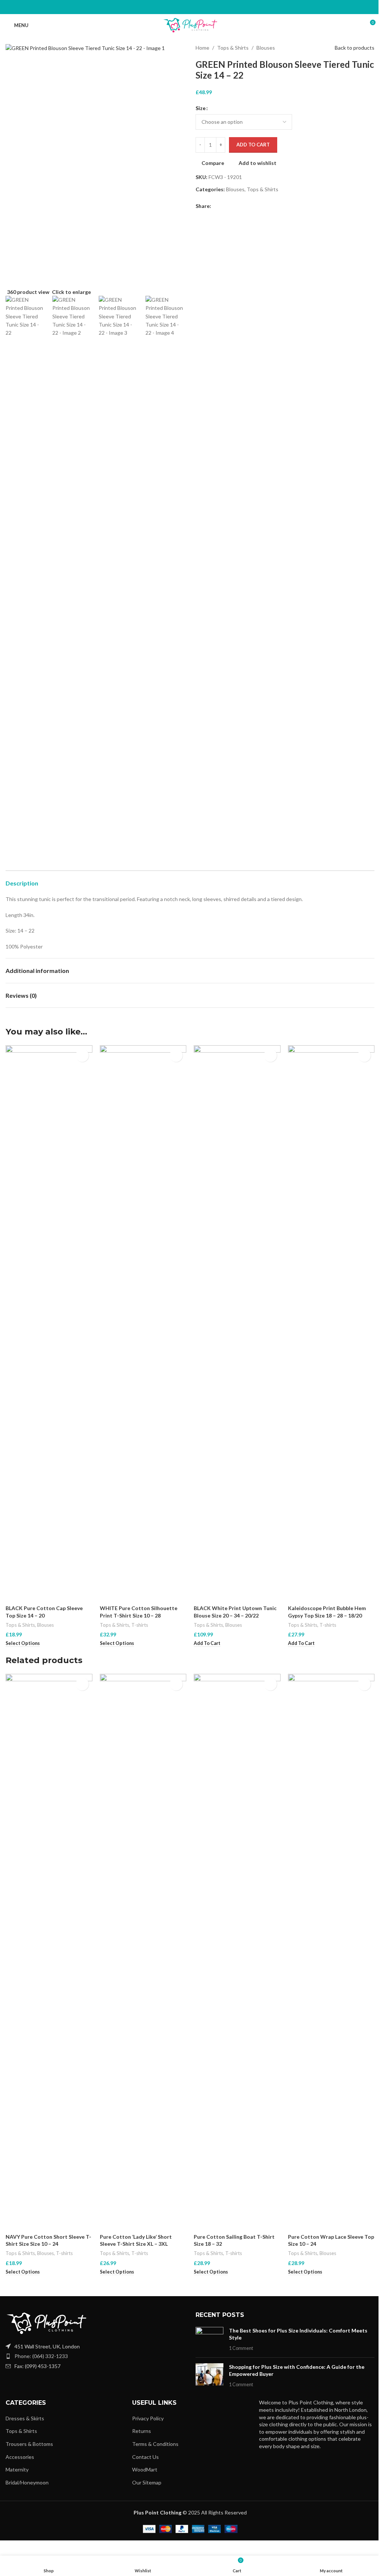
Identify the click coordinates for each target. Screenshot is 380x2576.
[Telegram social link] (208, 7)
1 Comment (241, 2348)
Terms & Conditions (155, 2444)
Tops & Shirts (233, 48)
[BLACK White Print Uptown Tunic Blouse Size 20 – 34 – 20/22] (237, 1323)
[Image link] (46, 2323)
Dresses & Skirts (25, 2418)
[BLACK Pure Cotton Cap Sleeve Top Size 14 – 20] (49, 1323)
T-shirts (140, 1625)
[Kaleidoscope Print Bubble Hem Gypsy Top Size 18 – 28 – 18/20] (331, 1323)
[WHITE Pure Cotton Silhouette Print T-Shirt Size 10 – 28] (143, 1323)
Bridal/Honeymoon (27, 2482)
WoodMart (145, 2469)
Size (201, 108)
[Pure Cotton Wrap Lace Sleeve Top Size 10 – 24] (331, 1952)
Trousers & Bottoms (29, 2444)
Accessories (20, 2457)
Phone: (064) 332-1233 (41, 2356)
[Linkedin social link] (199, 7)
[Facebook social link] (172, 7)
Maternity (17, 2469)
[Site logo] (190, 25)
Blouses (266, 48)
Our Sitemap (147, 2482)
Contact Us (145, 2457)
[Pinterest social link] (190, 7)
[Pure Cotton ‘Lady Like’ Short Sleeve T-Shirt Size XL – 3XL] (143, 1952)
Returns (142, 2431)
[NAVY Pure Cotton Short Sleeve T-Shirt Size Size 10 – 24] (49, 1952)
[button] (187, 167)
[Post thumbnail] (209, 2339)
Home (202, 48)
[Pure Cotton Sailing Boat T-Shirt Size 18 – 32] (237, 1952)
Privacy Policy (148, 2418)
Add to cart (253, 145)
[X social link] (181, 7)
